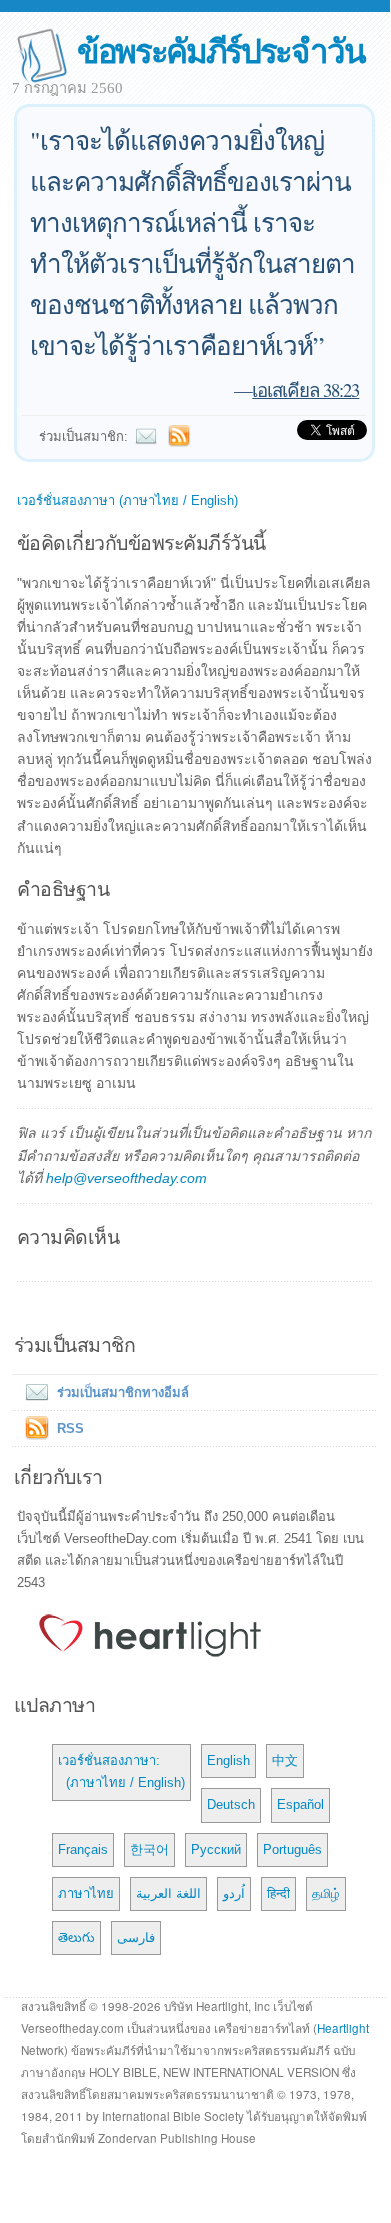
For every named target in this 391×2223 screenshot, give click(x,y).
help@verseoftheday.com (126, 1178)
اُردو (234, 1893)
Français (83, 1849)
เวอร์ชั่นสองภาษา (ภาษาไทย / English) (127, 500)
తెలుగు (76, 1937)
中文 (285, 1760)
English (228, 1760)
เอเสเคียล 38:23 (305, 389)
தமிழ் (326, 1893)
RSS (70, 1428)
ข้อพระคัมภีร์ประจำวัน (220, 49)
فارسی (136, 1937)
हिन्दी (278, 1893)
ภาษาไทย (86, 1893)
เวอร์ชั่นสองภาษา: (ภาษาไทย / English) (121, 1771)
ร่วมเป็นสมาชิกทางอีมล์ (123, 1392)
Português (292, 1849)
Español (300, 1804)
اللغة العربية (168, 1893)
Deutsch (231, 1804)
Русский (216, 1849)
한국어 (149, 1849)
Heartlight (343, 2028)
